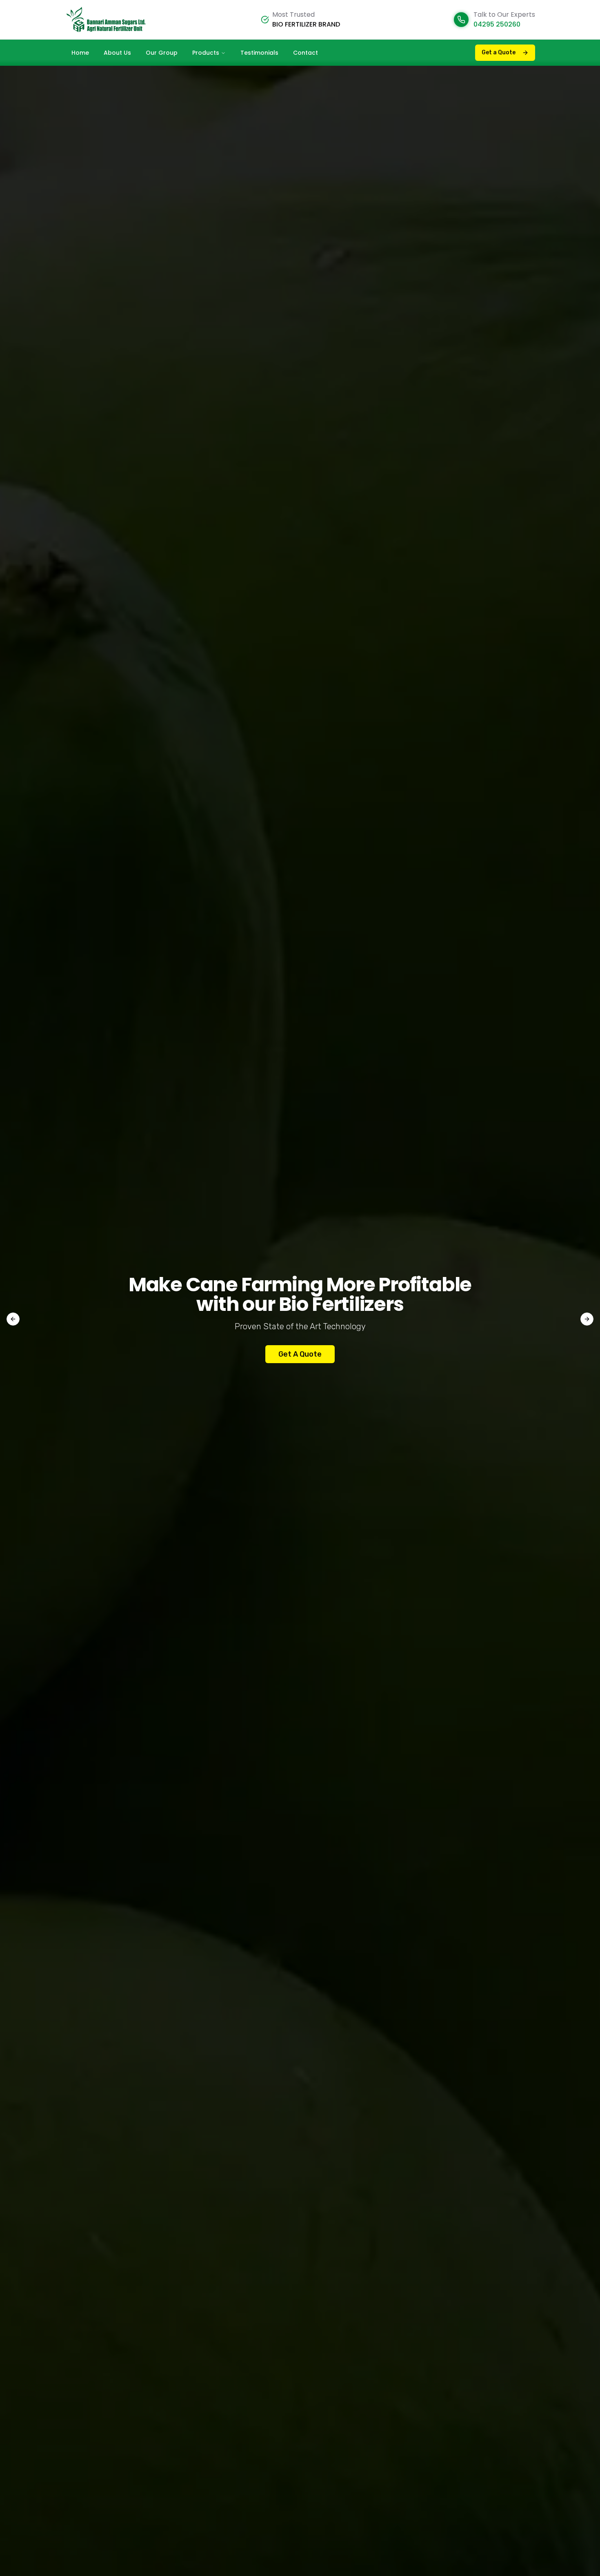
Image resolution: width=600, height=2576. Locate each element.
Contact (306, 53)
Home (80, 53)
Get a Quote (499, 52)
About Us (117, 53)
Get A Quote (300, 1354)
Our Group (162, 53)
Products (206, 53)
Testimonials (259, 53)
